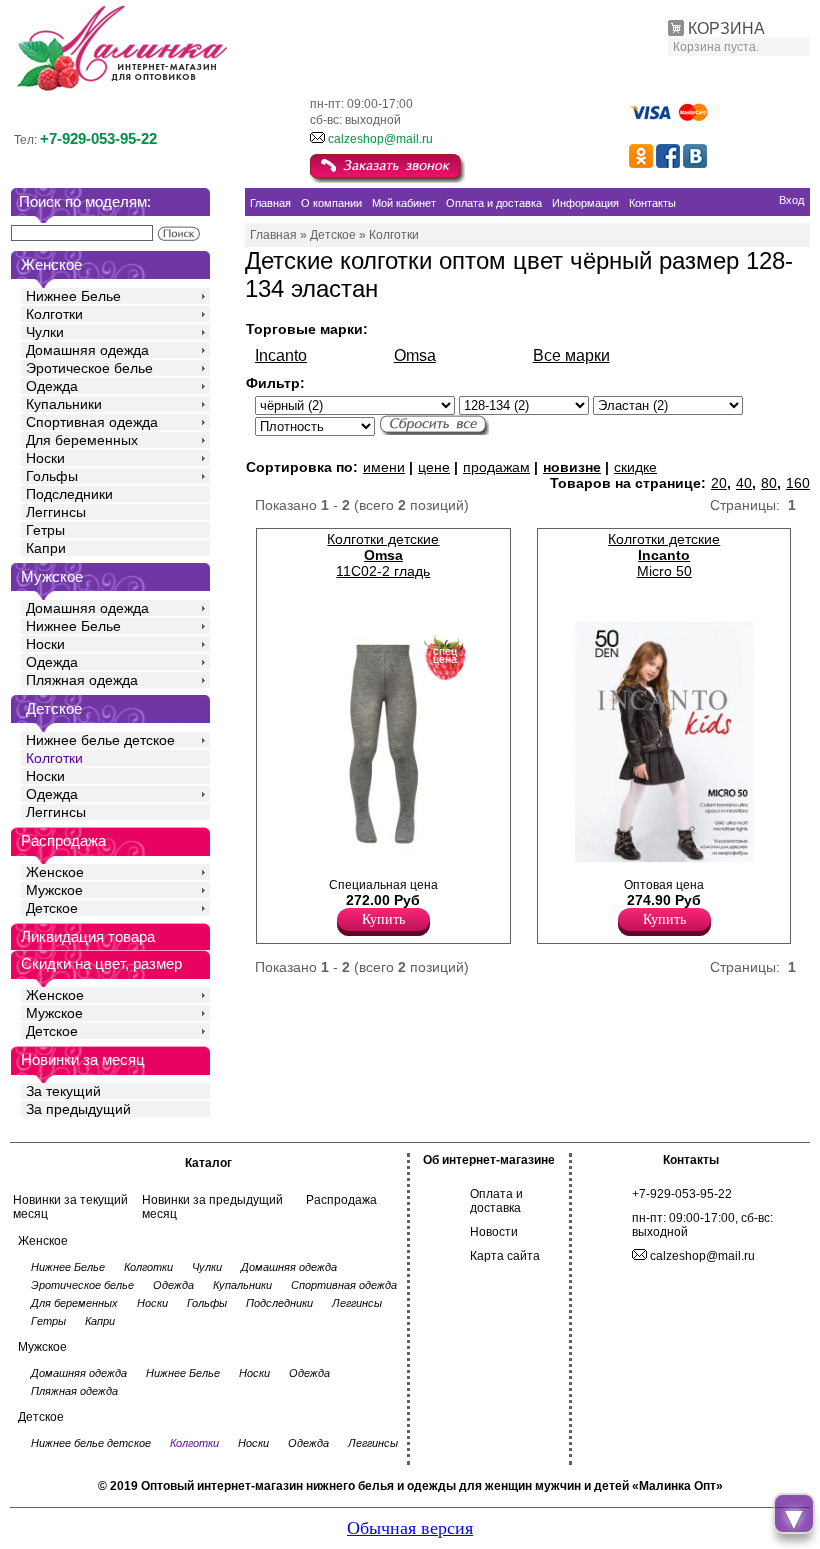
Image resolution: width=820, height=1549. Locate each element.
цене (434, 467)
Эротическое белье (89, 368)
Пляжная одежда (82, 680)
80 (769, 483)
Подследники (69, 494)
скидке (635, 467)
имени (384, 467)
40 (744, 483)
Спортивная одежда (92, 422)
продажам (496, 467)
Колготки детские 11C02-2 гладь (383, 555)
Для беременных (82, 440)
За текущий (63, 1091)
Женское (55, 872)
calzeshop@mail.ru (380, 139)
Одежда (52, 386)
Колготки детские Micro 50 (664, 555)
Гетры (45, 530)
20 (719, 483)
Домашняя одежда (87, 350)
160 (798, 483)
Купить (383, 919)
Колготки (54, 314)
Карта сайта (505, 1256)
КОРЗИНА (726, 28)
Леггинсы (56, 512)
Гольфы (52, 476)
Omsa (415, 355)
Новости (494, 1232)
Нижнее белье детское (100, 740)
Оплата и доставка (496, 1201)
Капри (46, 548)
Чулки (45, 332)
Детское (54, 708)
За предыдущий (78, 1109)
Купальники (64, 404)
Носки (45, 458)
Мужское (54, 890)
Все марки (571, 355)
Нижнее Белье (73, 296)
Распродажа (341, 1200)
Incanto (281, 355)
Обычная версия (410, 1528)
